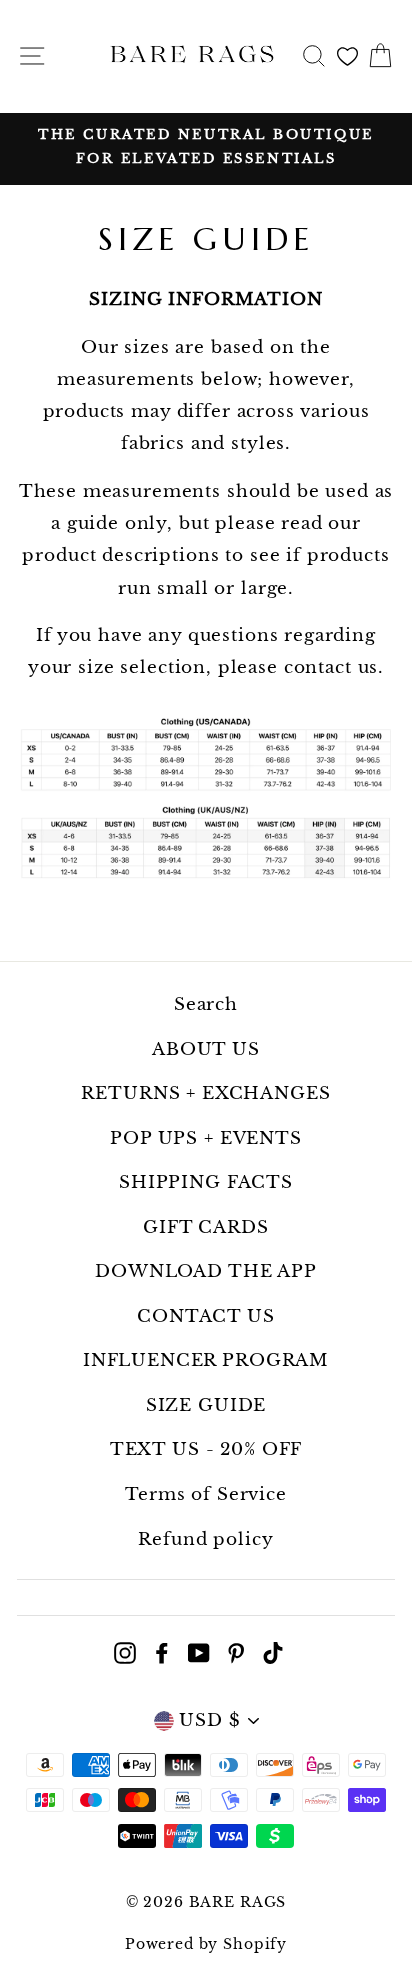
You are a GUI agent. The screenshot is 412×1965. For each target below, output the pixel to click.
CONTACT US (206, 1316)
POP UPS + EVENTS (206, 1138)
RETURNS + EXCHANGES (205, 1093)
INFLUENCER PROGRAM (206, 1360)
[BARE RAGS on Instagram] (125, 1652)
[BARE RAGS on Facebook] (162, 1652)
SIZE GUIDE (206, 1405)
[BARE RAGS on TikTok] (273, 1652)
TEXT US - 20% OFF (206, 1449)
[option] (206, 147)
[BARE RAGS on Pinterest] (236, 1652)
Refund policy (205, 1539)
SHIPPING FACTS (206, 1182)
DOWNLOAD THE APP (206, 1271)
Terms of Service (206, 1494)
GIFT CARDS (206, 1227)
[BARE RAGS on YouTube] (199, 1652)
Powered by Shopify (206, 1944)
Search (206, 1004)
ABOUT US (206, 1049)
